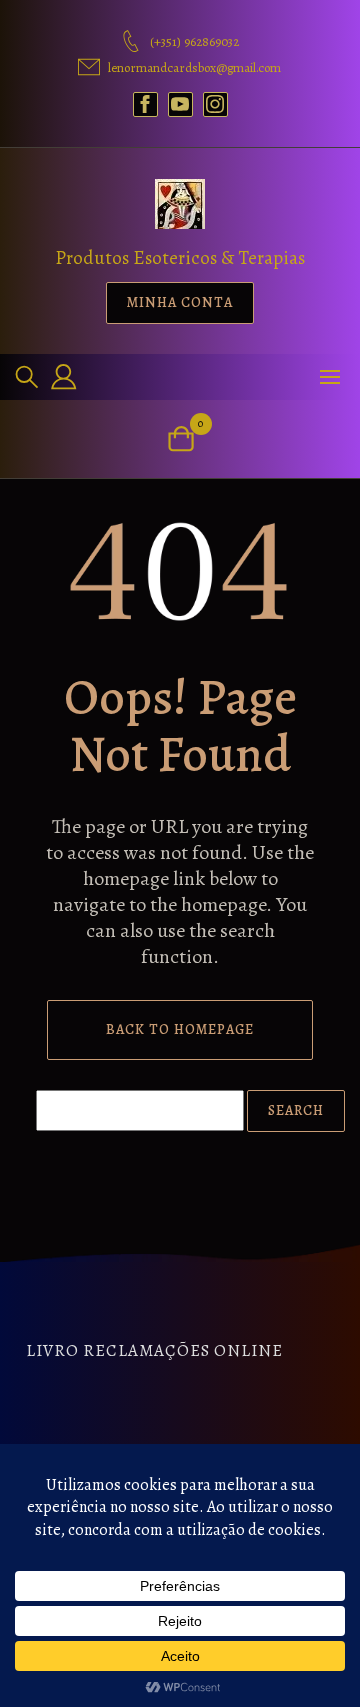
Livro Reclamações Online (154, 1350)
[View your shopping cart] (180, 438)
